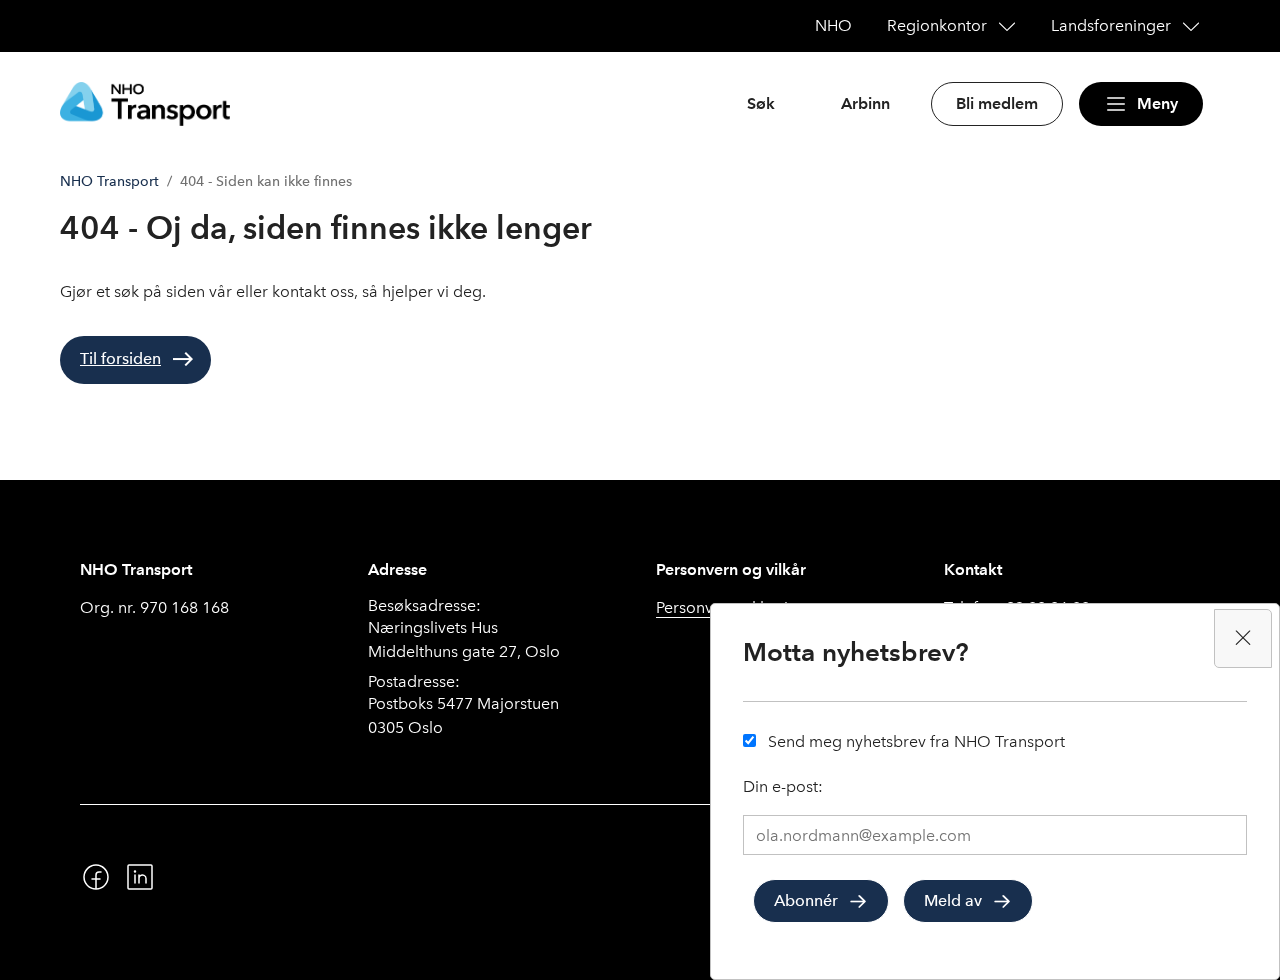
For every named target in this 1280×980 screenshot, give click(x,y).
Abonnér (806, 900)
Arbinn (865, 103)
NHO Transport (109, 181)
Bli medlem (997, 103)
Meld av (953, 900)
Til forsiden (120, 358)
